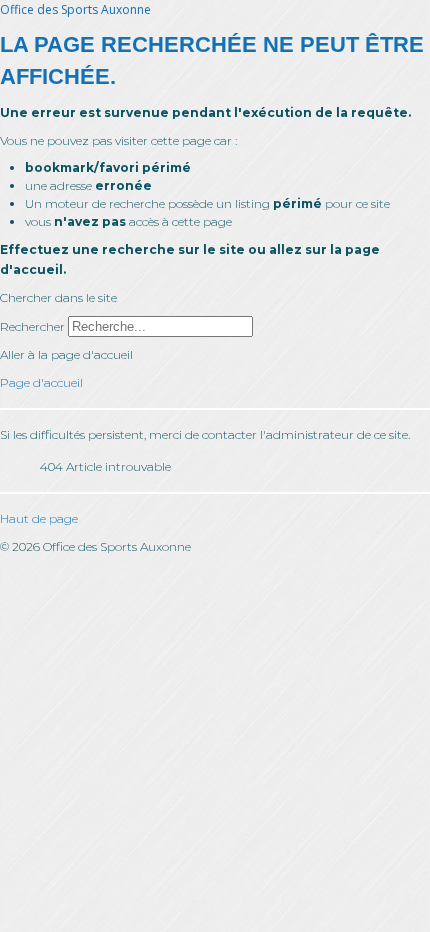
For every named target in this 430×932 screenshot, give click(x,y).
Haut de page (39, 518)
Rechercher (32, 326)
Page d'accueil (41, 382)
